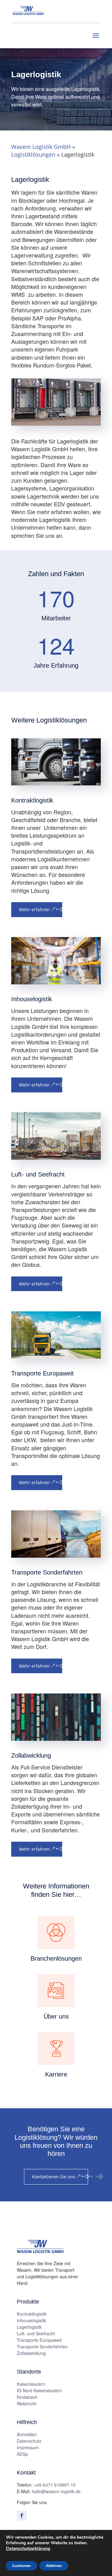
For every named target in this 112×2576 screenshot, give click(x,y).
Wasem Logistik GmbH (41, 147)
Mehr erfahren (34, 909)
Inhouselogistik (31, 2320)
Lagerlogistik (29, 2327)
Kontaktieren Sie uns (54, 2177)
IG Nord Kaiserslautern (39, 2390)
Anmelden (27, 2434)
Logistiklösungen (33, 154)
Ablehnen (54, 2566)
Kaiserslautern (31, 2384)
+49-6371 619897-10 (55, 2485)
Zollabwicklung (31, 2353)
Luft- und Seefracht (36, 2333)
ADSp (22, 2454)
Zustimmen (21, 2566)
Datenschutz (29, 2441)
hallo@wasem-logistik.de (56, 2491)
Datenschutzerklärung (28, 2548)
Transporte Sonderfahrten (42, 2346)
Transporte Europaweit (39, 2340)
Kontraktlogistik (32, 2314)
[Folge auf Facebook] (22, 2516)
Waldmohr (27, 2403)
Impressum (28, 2447)
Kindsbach (27, 2397)
